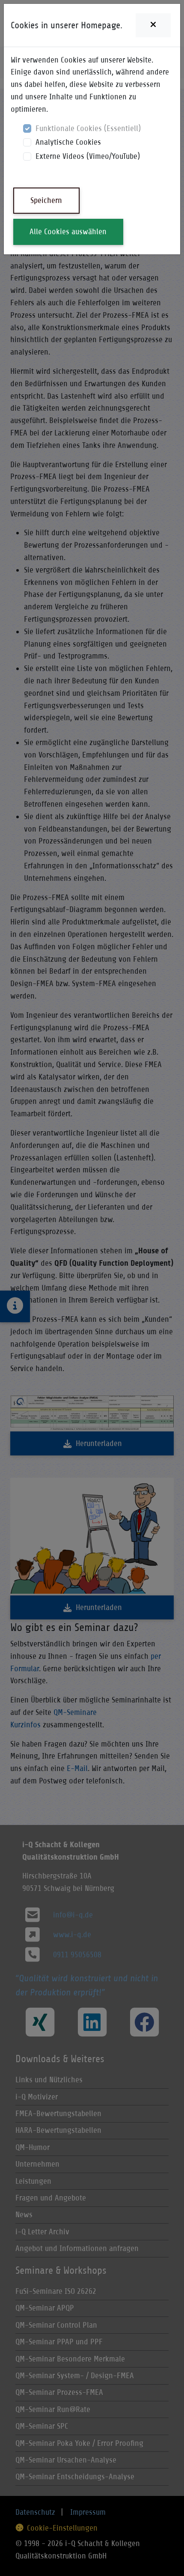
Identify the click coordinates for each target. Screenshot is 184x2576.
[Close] (153, 25)
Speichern (46, 200)
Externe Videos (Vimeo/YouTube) (88, 156)
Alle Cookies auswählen (68, 231)
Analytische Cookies (68, 142)
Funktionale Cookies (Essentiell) (88, 128)
